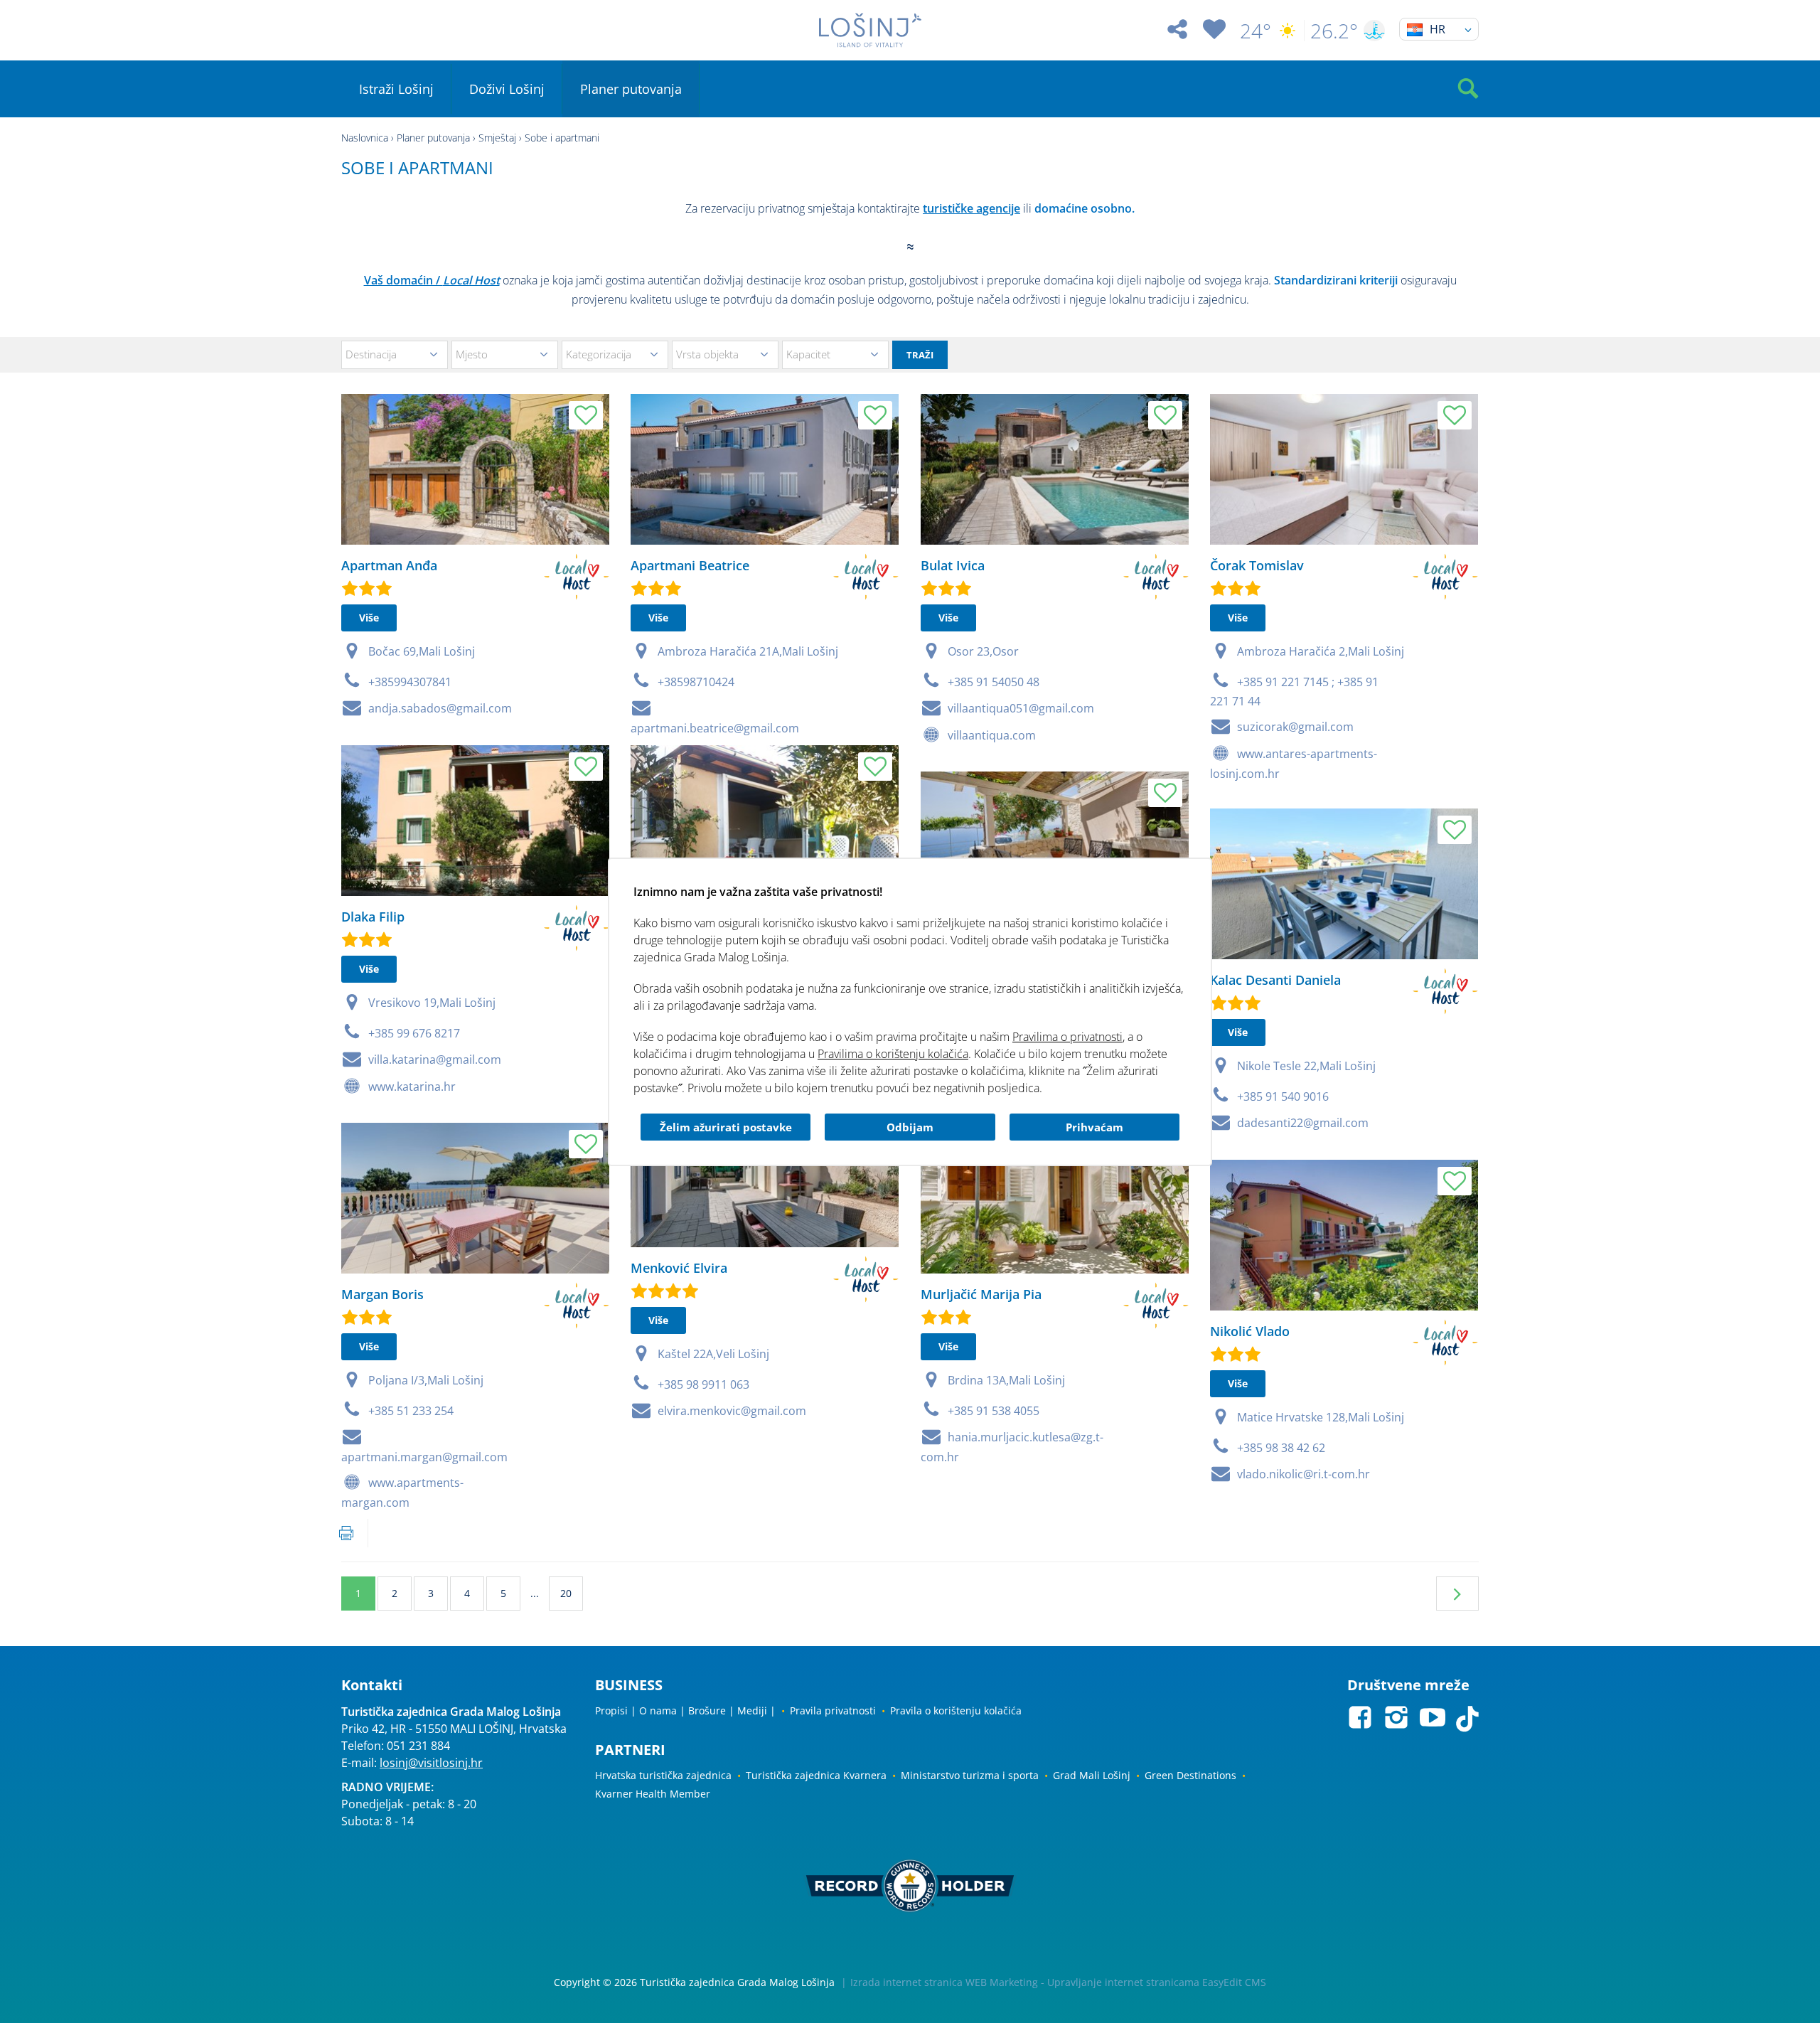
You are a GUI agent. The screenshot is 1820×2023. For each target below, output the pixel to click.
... (535, 1593)
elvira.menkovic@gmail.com (732, 1411)
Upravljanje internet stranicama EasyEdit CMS (1157, 1982)
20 (566, 1593)
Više (369, 618)
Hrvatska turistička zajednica (663, 1775)
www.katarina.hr (412, 1087)
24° (1256, 31)
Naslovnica (365, 138)
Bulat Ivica (953, 565)
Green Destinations (1190, 1775)
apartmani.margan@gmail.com (424, 1457)
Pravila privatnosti (833, 1710)
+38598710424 (696, 682)
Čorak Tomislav (1257, 565)
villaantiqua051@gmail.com (1021, 708)
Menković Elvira (679, 1268)
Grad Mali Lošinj (1092, 1775)
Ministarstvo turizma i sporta (970, 1775)
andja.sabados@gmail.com (440, 708)
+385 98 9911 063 (703, 1384)
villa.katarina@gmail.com (435, 1059)
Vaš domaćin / (403, 280)
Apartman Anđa (389, 565)
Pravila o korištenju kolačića (956, 1710)
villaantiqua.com (992, 735)
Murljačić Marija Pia (981, 1294)
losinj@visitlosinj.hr (431, 1763)
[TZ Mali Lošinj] (870, 30)
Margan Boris (382, 1294)
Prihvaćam (1094, 1127)
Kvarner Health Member (653, 1794)
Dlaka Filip (373, 917)
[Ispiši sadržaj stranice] (346, 1533)
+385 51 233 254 (411, 1411)
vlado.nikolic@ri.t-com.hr (1304, 1474)
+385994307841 (410, 682)
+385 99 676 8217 (414, 1033)
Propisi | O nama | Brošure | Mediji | (685, 1710)
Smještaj (497, 138)
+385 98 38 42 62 (1281, 1448)
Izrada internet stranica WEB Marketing (944, 1982)
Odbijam (910, 1127)
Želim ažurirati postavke (726, 1127)
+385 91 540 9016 (1283, 1096)
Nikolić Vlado (1250, 1331)
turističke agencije (971, 208)
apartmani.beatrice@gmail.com (715, 728)
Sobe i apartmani (562, 138)
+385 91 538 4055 (994, 1411)
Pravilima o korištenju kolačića (893, 1054)
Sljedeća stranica (1457, 1594)
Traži (920, 355)
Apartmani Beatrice (690, 565)
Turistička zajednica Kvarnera (816, 1775)
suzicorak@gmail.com (1295, 727)
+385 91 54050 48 (994, 682)
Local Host (471, 280)
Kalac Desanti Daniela (1275, 980)
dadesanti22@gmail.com (1303, 1123)
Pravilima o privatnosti (1067, 1037)
